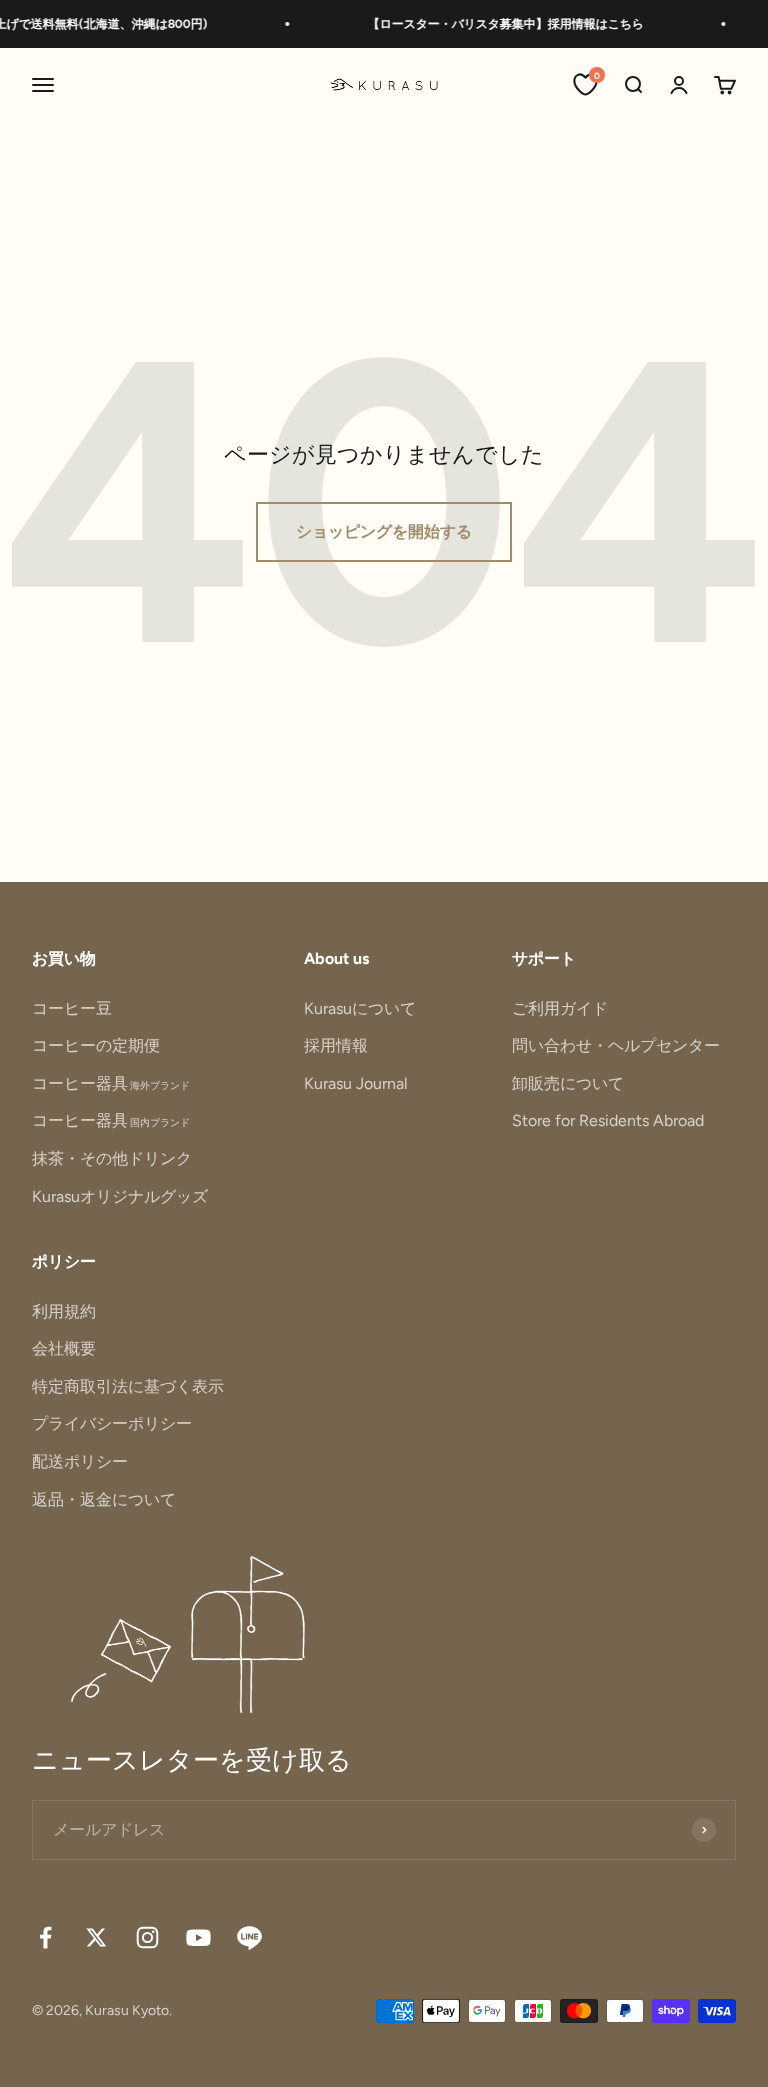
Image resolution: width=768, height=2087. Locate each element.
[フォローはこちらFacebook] (45, 1937)
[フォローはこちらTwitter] (96, 1937)
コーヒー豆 (72, 1008)
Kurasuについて (360, 1008)
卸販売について (568, 1083)
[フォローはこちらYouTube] (198, 1937)
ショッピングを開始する (384, 531)
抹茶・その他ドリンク (112, 1158)
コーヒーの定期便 (96, 1045)
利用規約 (64, 1311)
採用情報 (336, 1045)
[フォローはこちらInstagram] (147, 1937)
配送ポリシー (80, 1461)
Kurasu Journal (356, 1083)
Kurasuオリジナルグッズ (120, 1196)
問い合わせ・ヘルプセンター (616, 1045)
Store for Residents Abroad (608, 1120)
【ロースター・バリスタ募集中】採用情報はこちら (495, 24)
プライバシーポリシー (112, 1423)
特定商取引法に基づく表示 (128, 1386)
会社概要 (64, 1348)
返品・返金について (104, 1499)
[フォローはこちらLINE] (249, 1937)
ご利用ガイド (560, 1008)
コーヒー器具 (111, 1083)
